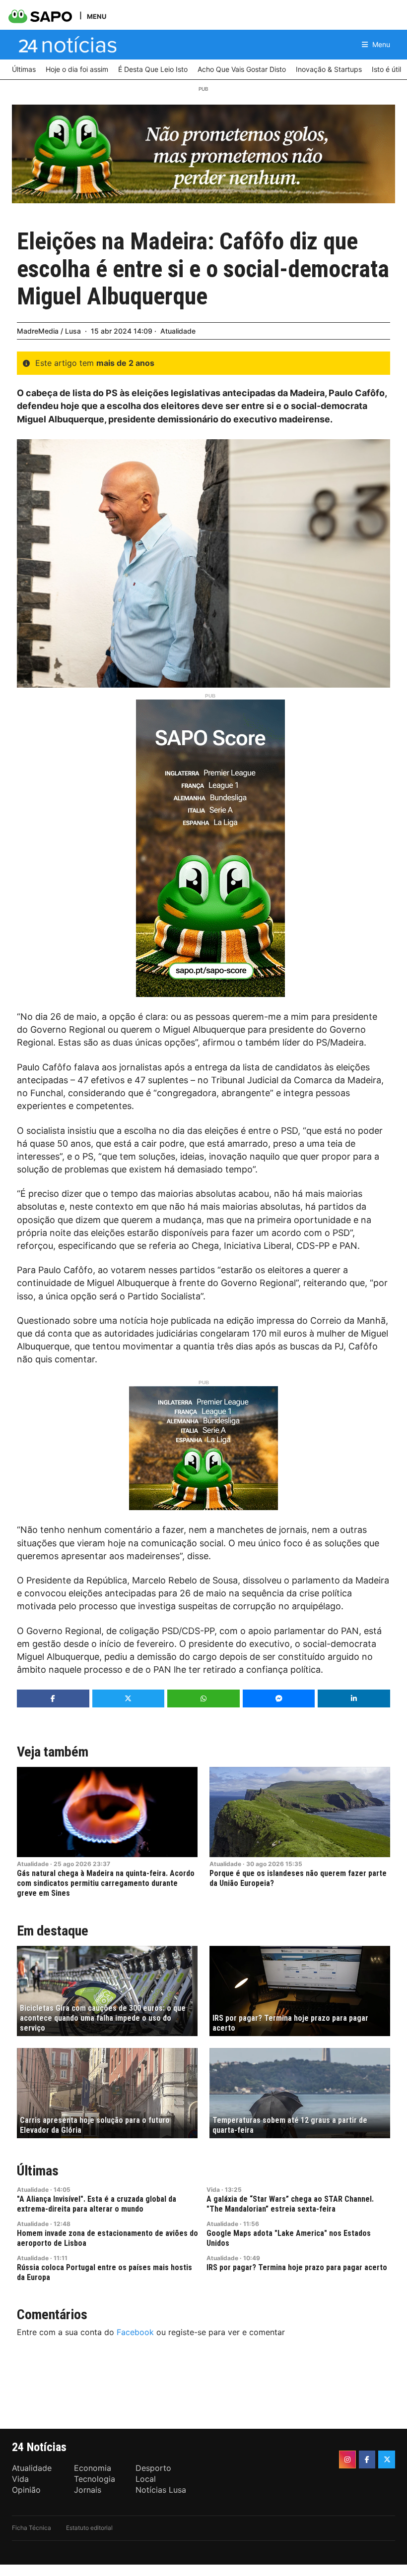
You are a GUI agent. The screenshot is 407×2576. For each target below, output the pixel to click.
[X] (387, 2459)
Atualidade (178, 331)
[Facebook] (367, 2459)
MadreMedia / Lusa (49, 331)
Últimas (38, 2171)
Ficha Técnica (32, 2528)
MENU (97, 16)
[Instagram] (347, 2459)
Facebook (135, 2332)
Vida (213, 2190)
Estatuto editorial (89, 2528)
